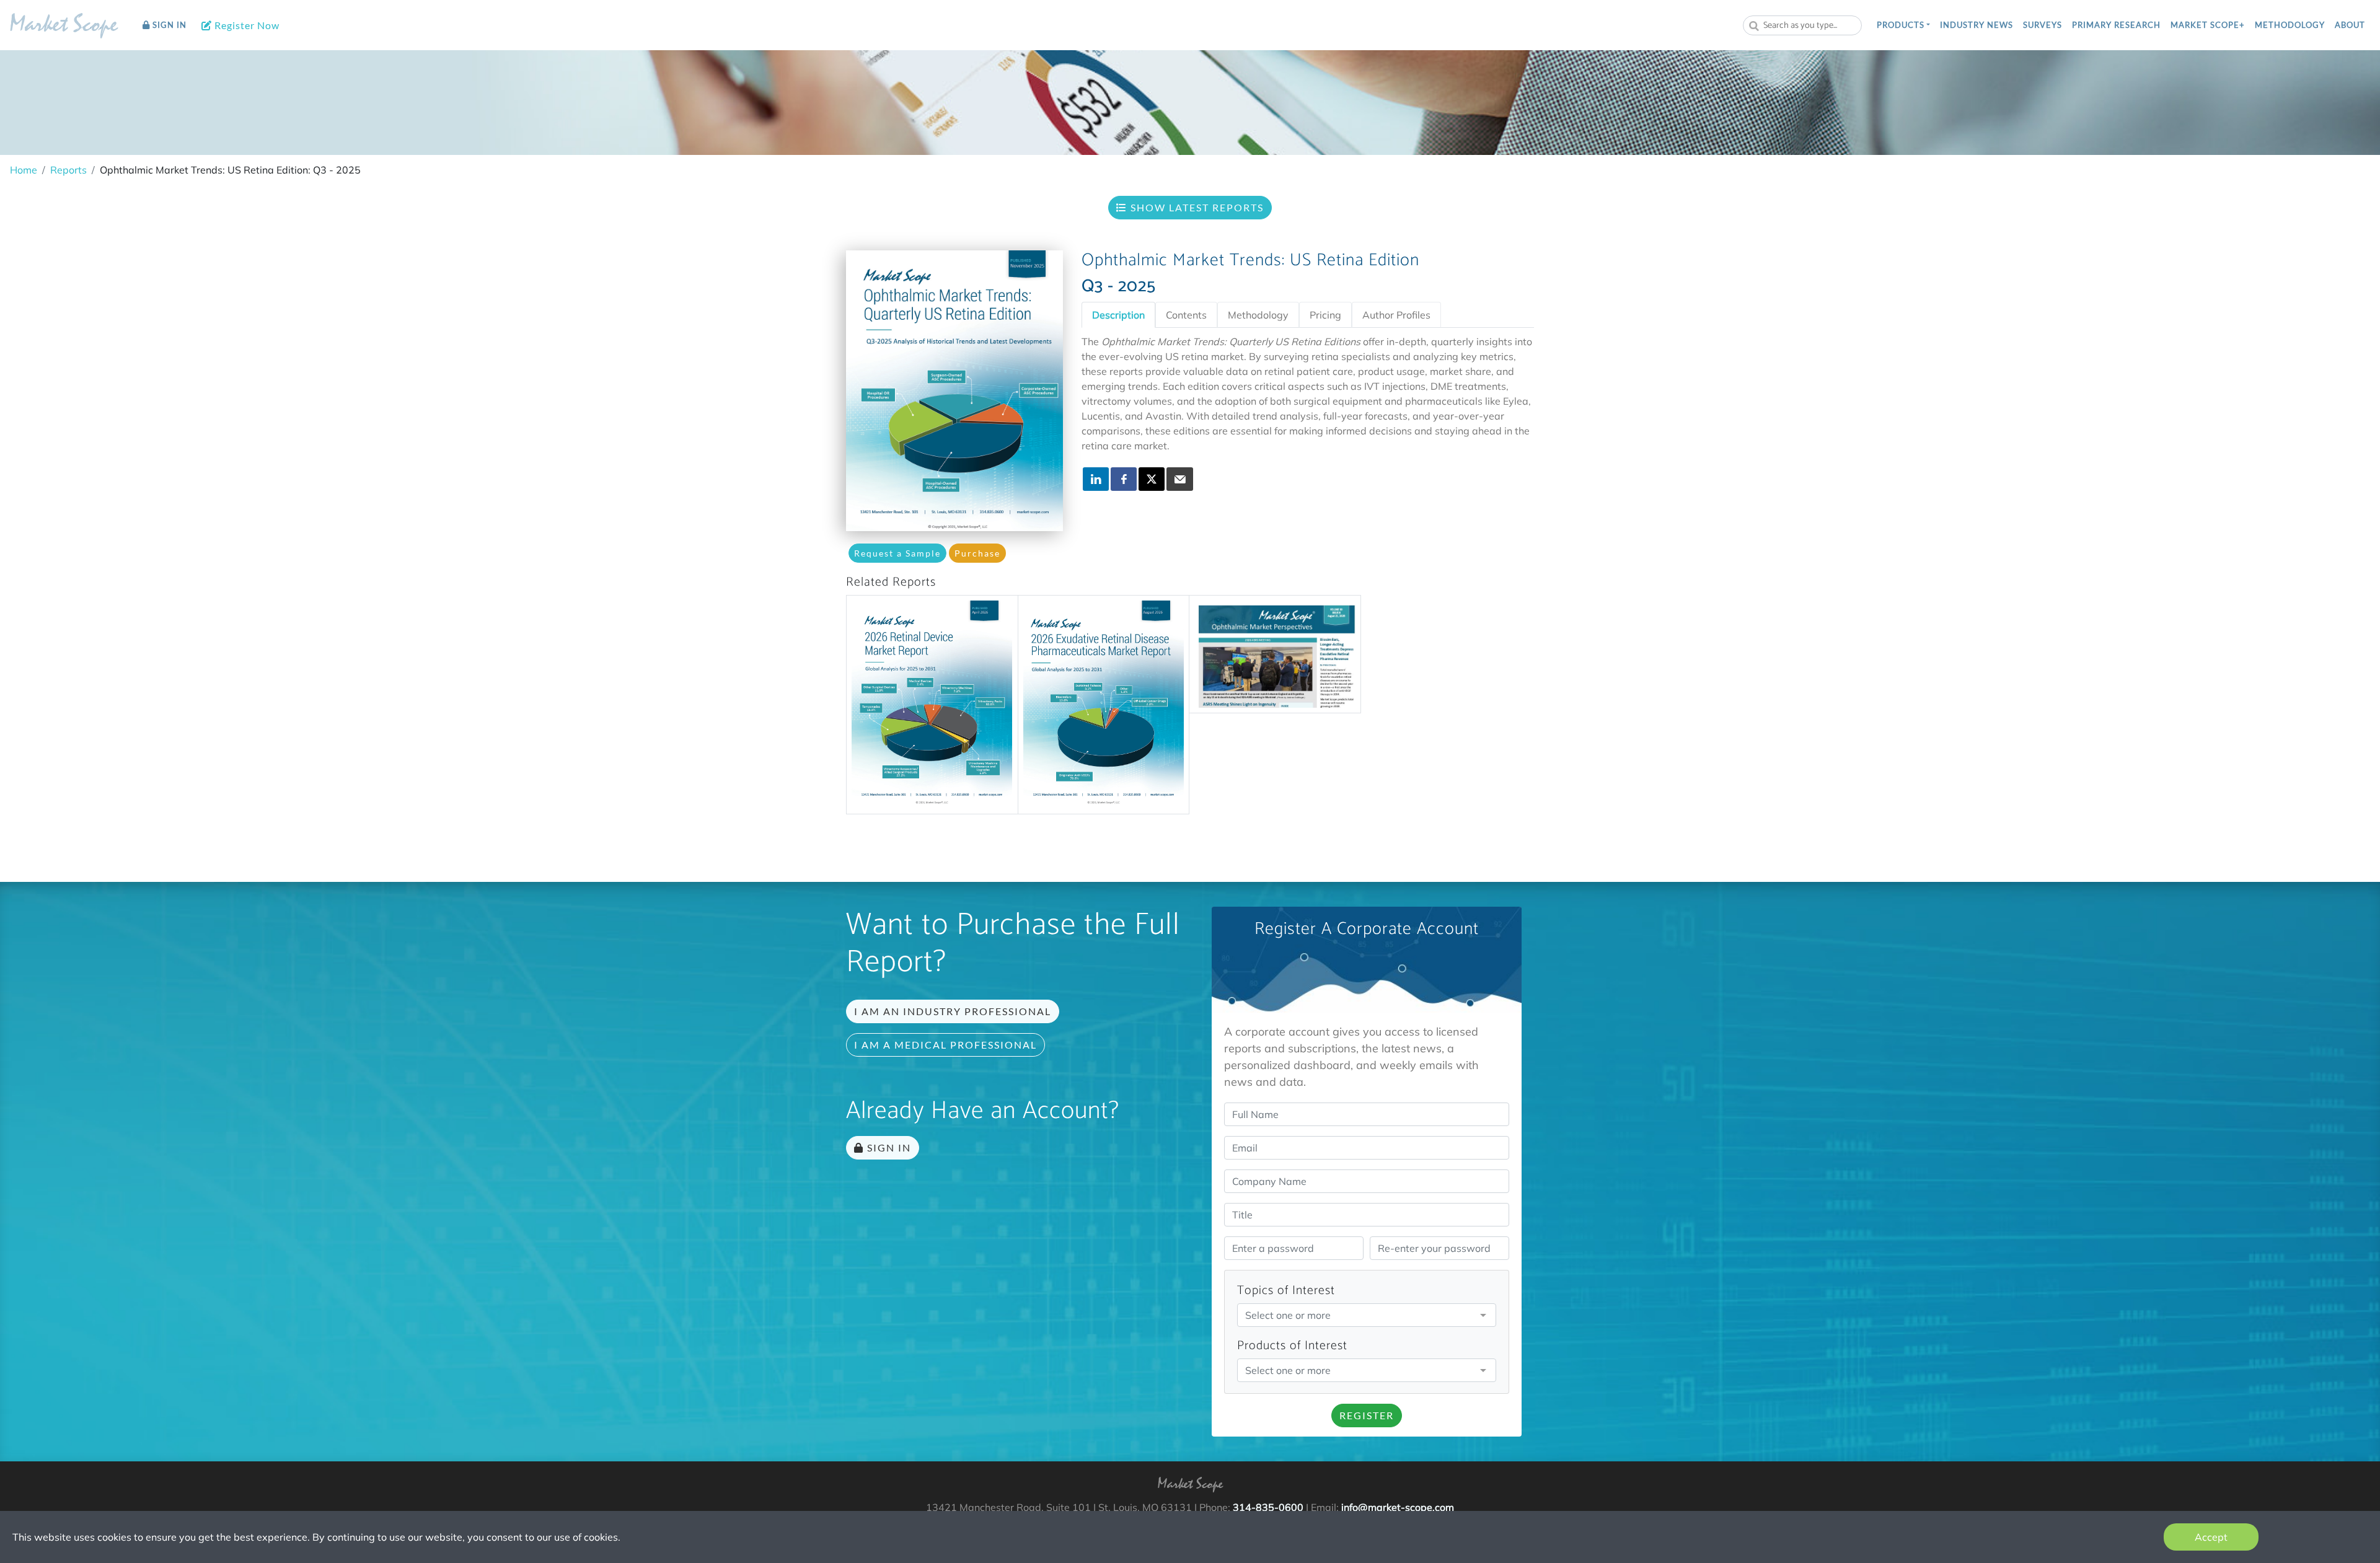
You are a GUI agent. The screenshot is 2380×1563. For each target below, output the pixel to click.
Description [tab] (1118, 315)
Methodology (2290, 25)
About (2350, 25)
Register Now (246, 25)
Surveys (2043, 25)
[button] (1903, 25)
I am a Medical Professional (945, 1045)
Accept (2211, 1537)
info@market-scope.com (1398, 1507)
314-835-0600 (1268, 1507)
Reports (68, 170)
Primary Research (2116, 25)
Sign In (168, 25)
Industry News (1977, 25)
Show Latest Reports (1196, 207)
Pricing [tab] (1325, 315)
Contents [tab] (1186, 315)
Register (1367, 1415)
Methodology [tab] (1258, 315)
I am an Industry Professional (953, 1011)
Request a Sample (897, 553)
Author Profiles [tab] (1396, 315)
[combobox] (1802, 25)
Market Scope (64, 27)
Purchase (977, 553)
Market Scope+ (2208, 25)
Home (24, 170)
